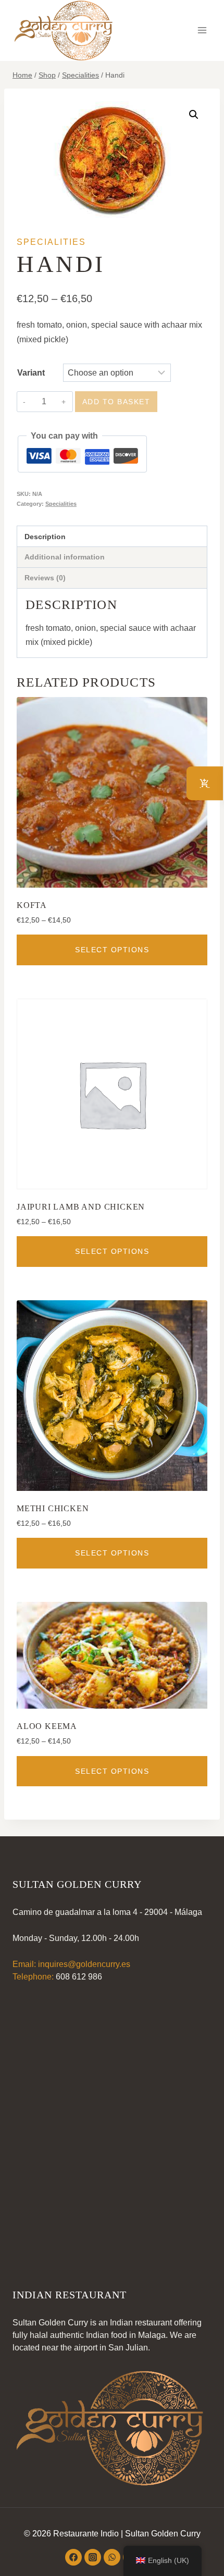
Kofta (32, 905)
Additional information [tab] (65, 557)
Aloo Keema (47, 1726)
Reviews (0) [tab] (45, 578)
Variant (31, 373)
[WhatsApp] (112, 2557)
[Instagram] (93, 2557)
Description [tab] (45, 537)
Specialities (51, 242)
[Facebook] (73, 2557)
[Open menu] (202, 30)
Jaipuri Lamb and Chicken (81, 1207)
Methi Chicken (53, 1508)
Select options (112, 950)
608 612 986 (79, 1977)
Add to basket (116, 402)
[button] (194, 115)
